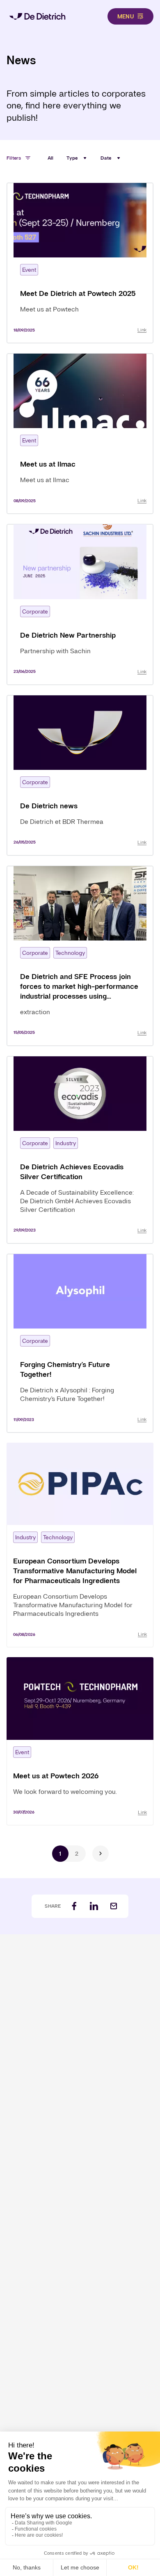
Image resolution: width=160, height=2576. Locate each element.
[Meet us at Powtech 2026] (80, 1741)
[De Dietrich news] (80, 775)
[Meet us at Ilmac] (80, 434)
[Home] (37, 16)
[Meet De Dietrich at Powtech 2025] (80, 263)
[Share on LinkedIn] (94, 1906)
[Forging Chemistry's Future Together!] (80, 1343)
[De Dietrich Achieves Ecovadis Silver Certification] (80, 1150)
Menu (126, 16)
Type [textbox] (72, 158)
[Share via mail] (114, 1906)
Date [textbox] (106, 158)
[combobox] (77, 158)
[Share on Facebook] (74, 1906)
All (51, 158)
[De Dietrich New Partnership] (80, 604)
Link (142, 330)
